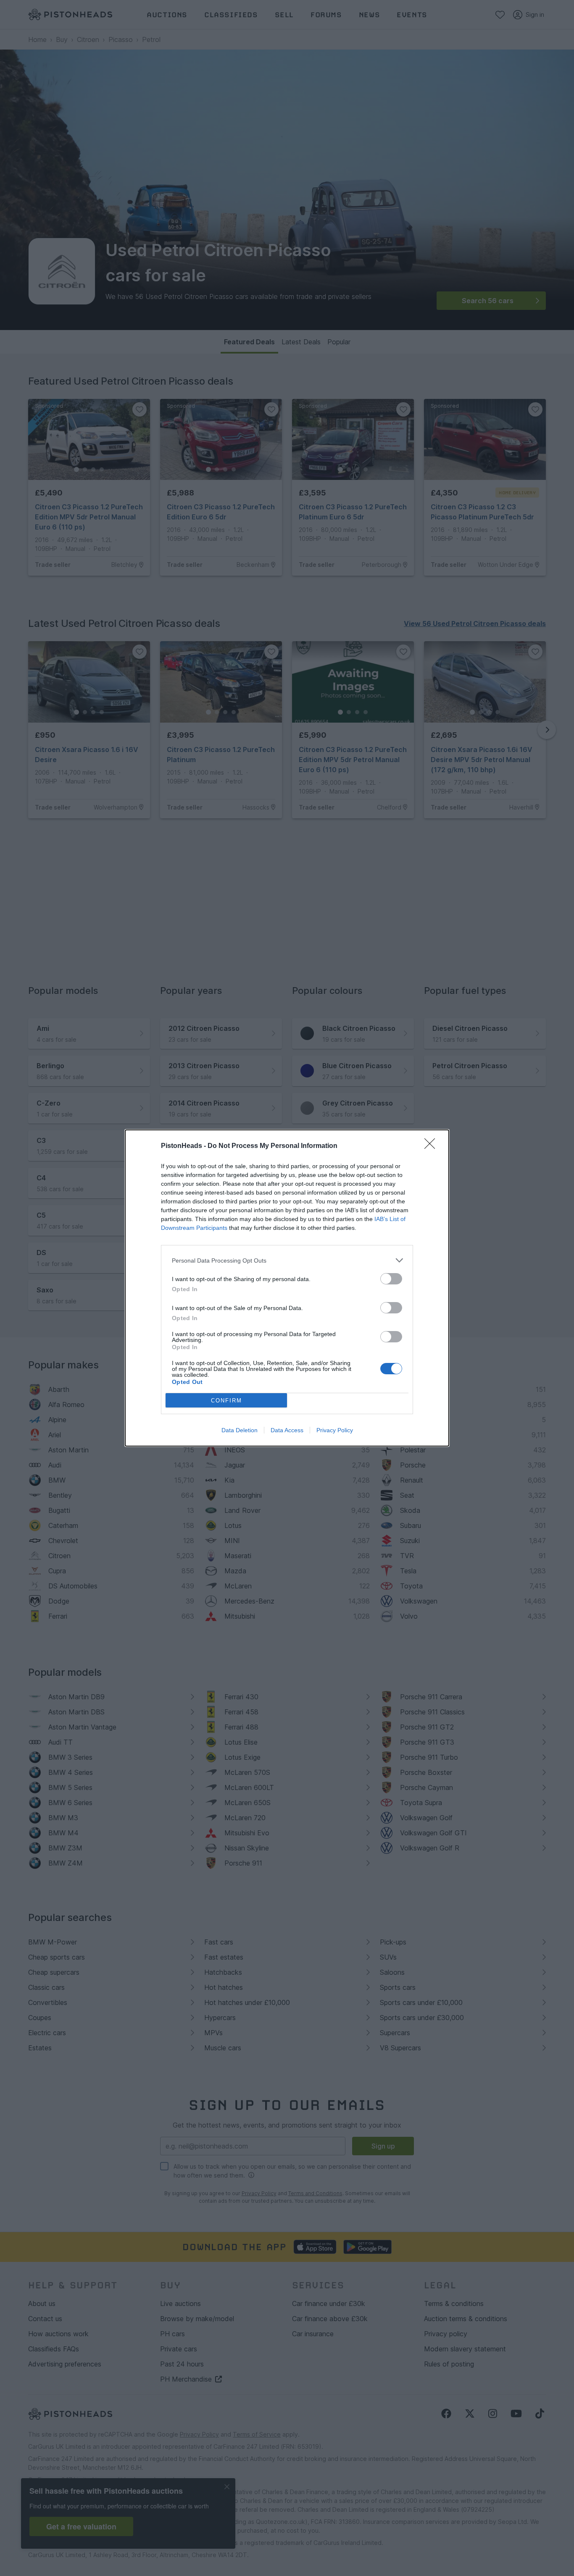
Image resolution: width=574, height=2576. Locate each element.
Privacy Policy (335, 1430)
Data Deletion (240, 1430)
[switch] (391, 1279)
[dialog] (287, 1288)
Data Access (287, 1430)
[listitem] (287, 1260)
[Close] (432, 1146)
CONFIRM (226, 1401)
